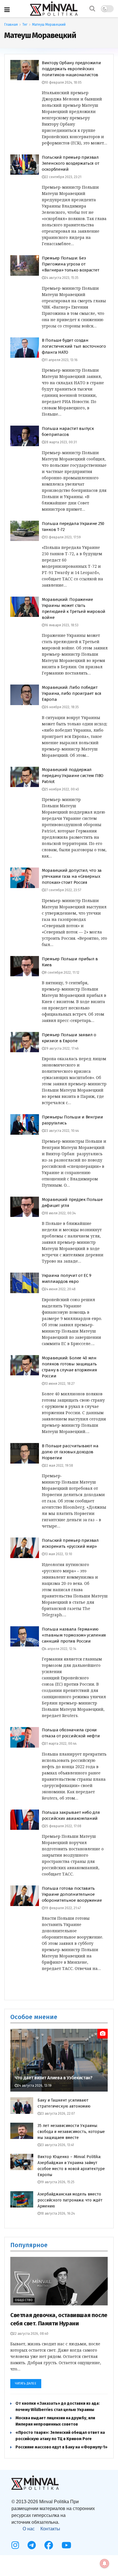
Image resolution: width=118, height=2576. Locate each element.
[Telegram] (32, 2545)
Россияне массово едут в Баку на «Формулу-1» (61, 2447)
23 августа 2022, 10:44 (62, 1131)
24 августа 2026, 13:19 (35, 2086)
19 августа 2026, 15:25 (57, 2182)
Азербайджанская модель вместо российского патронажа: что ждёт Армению (70, 2200)
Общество (24, 2300)
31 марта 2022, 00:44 (61, 1744)
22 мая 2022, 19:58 (59, 1466)
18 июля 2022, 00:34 (60, 1213)
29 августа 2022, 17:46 (62, 1048)
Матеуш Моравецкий (49, 25)
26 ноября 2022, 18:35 (62, 707)
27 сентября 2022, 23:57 (63, 890)
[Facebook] (49, 2545)
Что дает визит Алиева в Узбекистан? (54, 2078)
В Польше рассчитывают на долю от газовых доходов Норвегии (70, 1452)
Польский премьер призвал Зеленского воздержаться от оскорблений (70, 163)
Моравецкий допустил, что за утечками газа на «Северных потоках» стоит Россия (72, 876)
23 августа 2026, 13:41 (57, 2145)
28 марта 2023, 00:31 (61, 442)
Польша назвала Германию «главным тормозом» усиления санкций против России (74, 1635)
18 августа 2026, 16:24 (58, 2213)
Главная (11, 25)
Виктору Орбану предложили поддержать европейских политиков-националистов (71, 69)
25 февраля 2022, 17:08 (63, 1826)
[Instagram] (15, 2545)
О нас (29, 2529)
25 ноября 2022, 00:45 (62, 789)
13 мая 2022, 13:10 (58, 1554)
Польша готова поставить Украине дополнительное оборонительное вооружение (72, 1894)
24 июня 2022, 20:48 (60, 1289)
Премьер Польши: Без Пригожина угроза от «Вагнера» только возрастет (70, 264)
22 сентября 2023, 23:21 (63, 177)
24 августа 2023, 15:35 (62, 278)
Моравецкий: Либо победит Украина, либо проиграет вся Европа (72, 693)
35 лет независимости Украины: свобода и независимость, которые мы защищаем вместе (71, 2132)
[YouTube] (66, 2545)
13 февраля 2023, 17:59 (63, 537)
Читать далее (26, 2383)
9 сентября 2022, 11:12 (62, 973)
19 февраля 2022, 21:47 (63, 1908)
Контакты (50, 2529)
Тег (25, 25)
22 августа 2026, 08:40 (31, 2334)
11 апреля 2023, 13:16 (61, 360)
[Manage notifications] (105, 2563)
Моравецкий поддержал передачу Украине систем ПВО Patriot (73, 776)
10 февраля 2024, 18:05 (63, 82)
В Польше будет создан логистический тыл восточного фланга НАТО (74, 346)
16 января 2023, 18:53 (62, 625)
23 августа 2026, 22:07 (58, 2114)
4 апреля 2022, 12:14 (60, 1649)
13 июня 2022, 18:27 (60, 1384)
